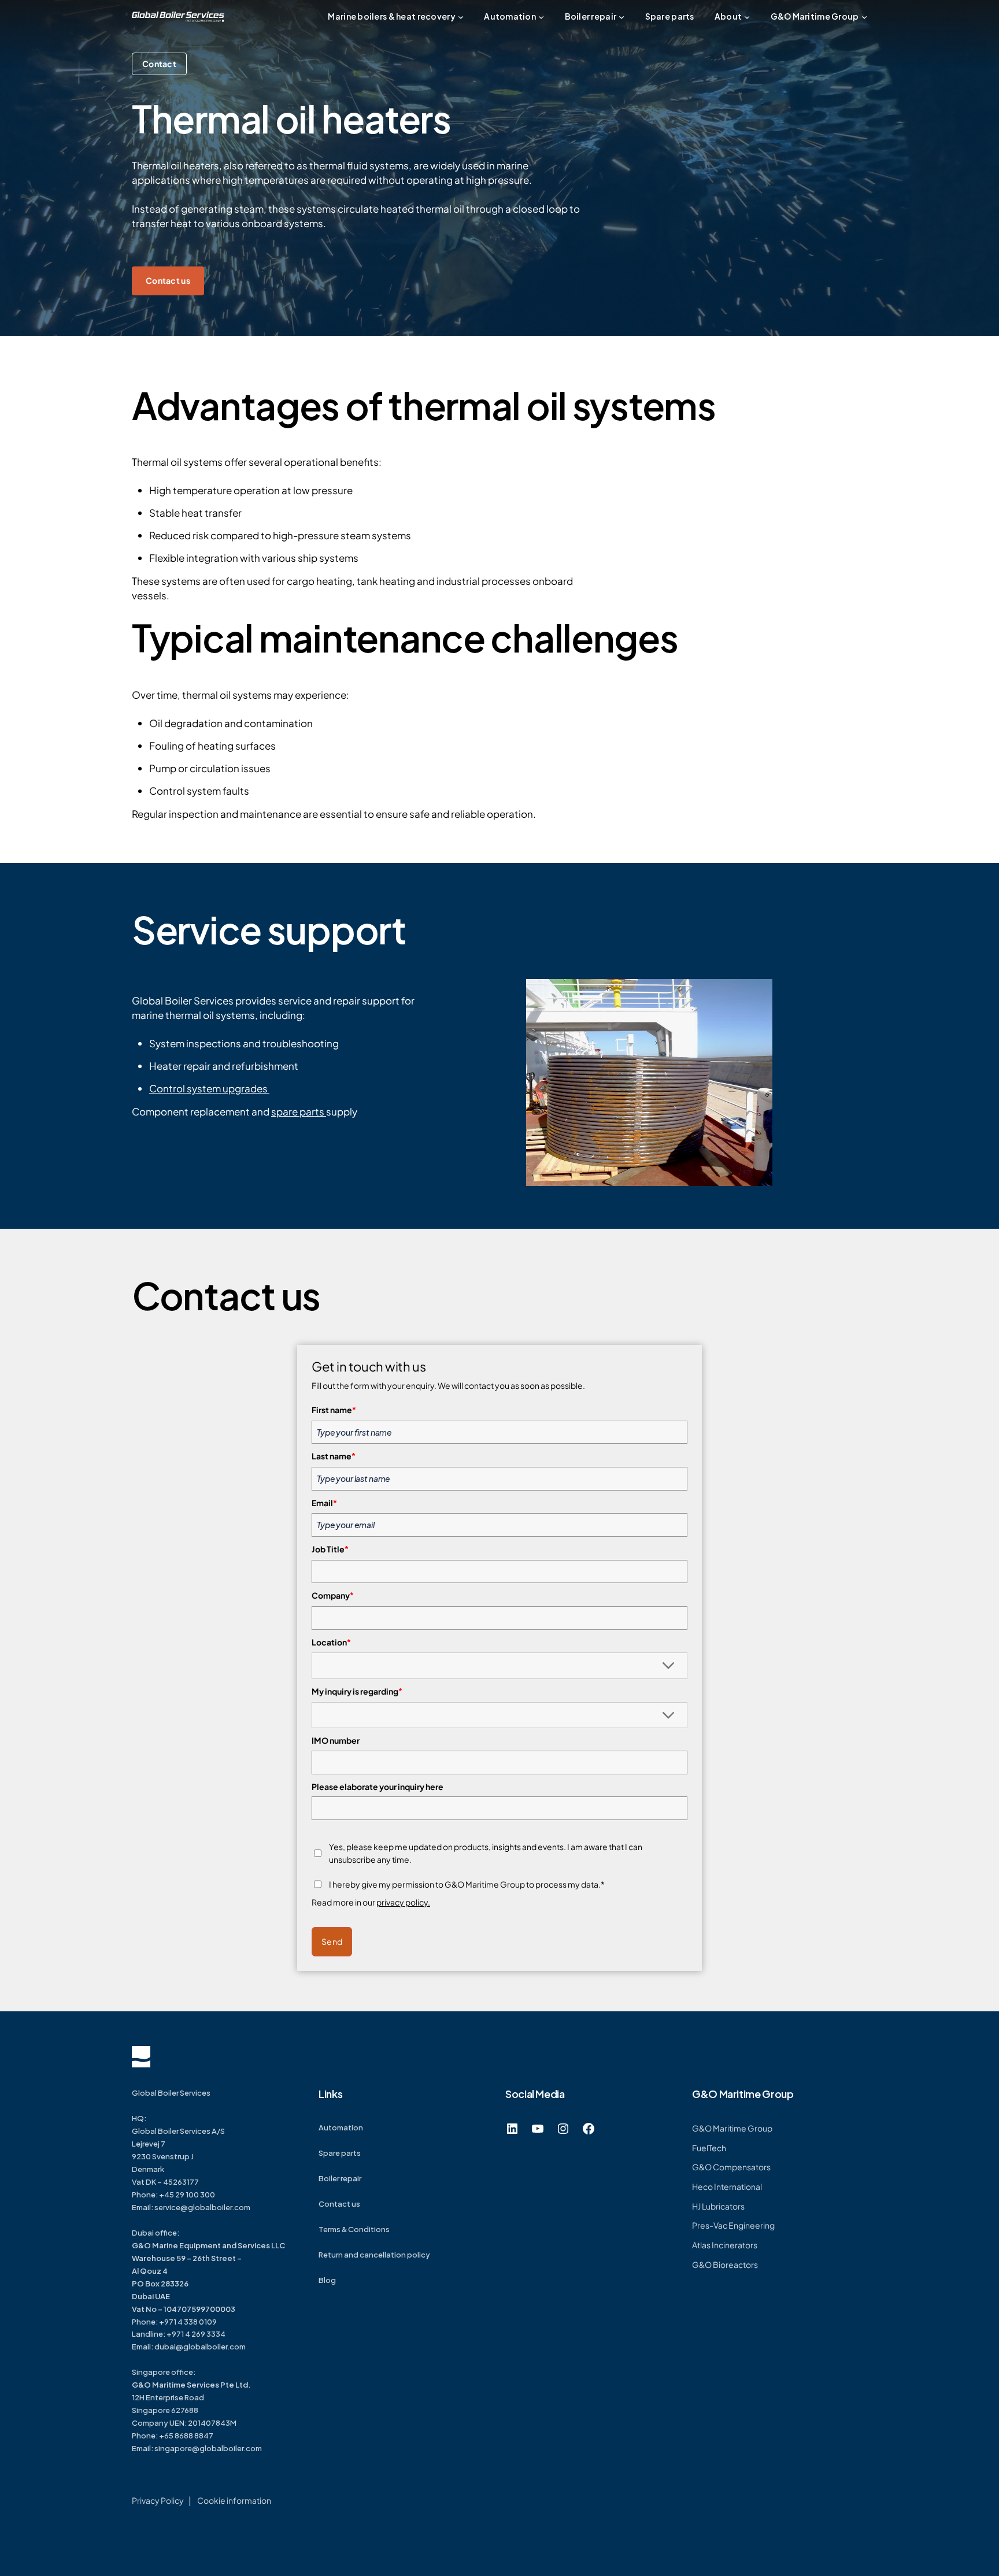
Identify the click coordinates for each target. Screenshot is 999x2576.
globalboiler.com (219, 2207)
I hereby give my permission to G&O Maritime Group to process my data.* (467, 1884)
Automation (341, 2127)
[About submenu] (747, 17)
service (167, 2207)
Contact (159, 64)
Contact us (168, 280)
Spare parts (340, 2153)
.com (253, 2448)
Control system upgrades (209, 1088)
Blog (327, 2280)
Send (332, 1941)
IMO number (336, 1740)
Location (331, 1642)
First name (334, 1410)
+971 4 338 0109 (188, 2322)
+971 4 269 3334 (196, 2334)
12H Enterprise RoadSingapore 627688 (191, 2397)
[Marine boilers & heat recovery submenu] (461, 17)
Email (324, 1503)
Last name (334, 1456)
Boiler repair (340, 2178)
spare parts (299, 1111)
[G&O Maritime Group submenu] (864, 17)
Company (333, 1595)
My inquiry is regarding (357, 1691)
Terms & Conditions (354, 2229)
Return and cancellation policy (374, 2255)
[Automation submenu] (541, 17)
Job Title (330, 1549)
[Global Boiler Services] (178, 17)
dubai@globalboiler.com (200, 2347)
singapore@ (177, 2448)
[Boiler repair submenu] (621, 17)
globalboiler (221, 2448)
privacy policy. (403, 1902)
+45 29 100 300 (187, 2195)
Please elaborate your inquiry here (378, 1786)
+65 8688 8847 (186, 2436)
